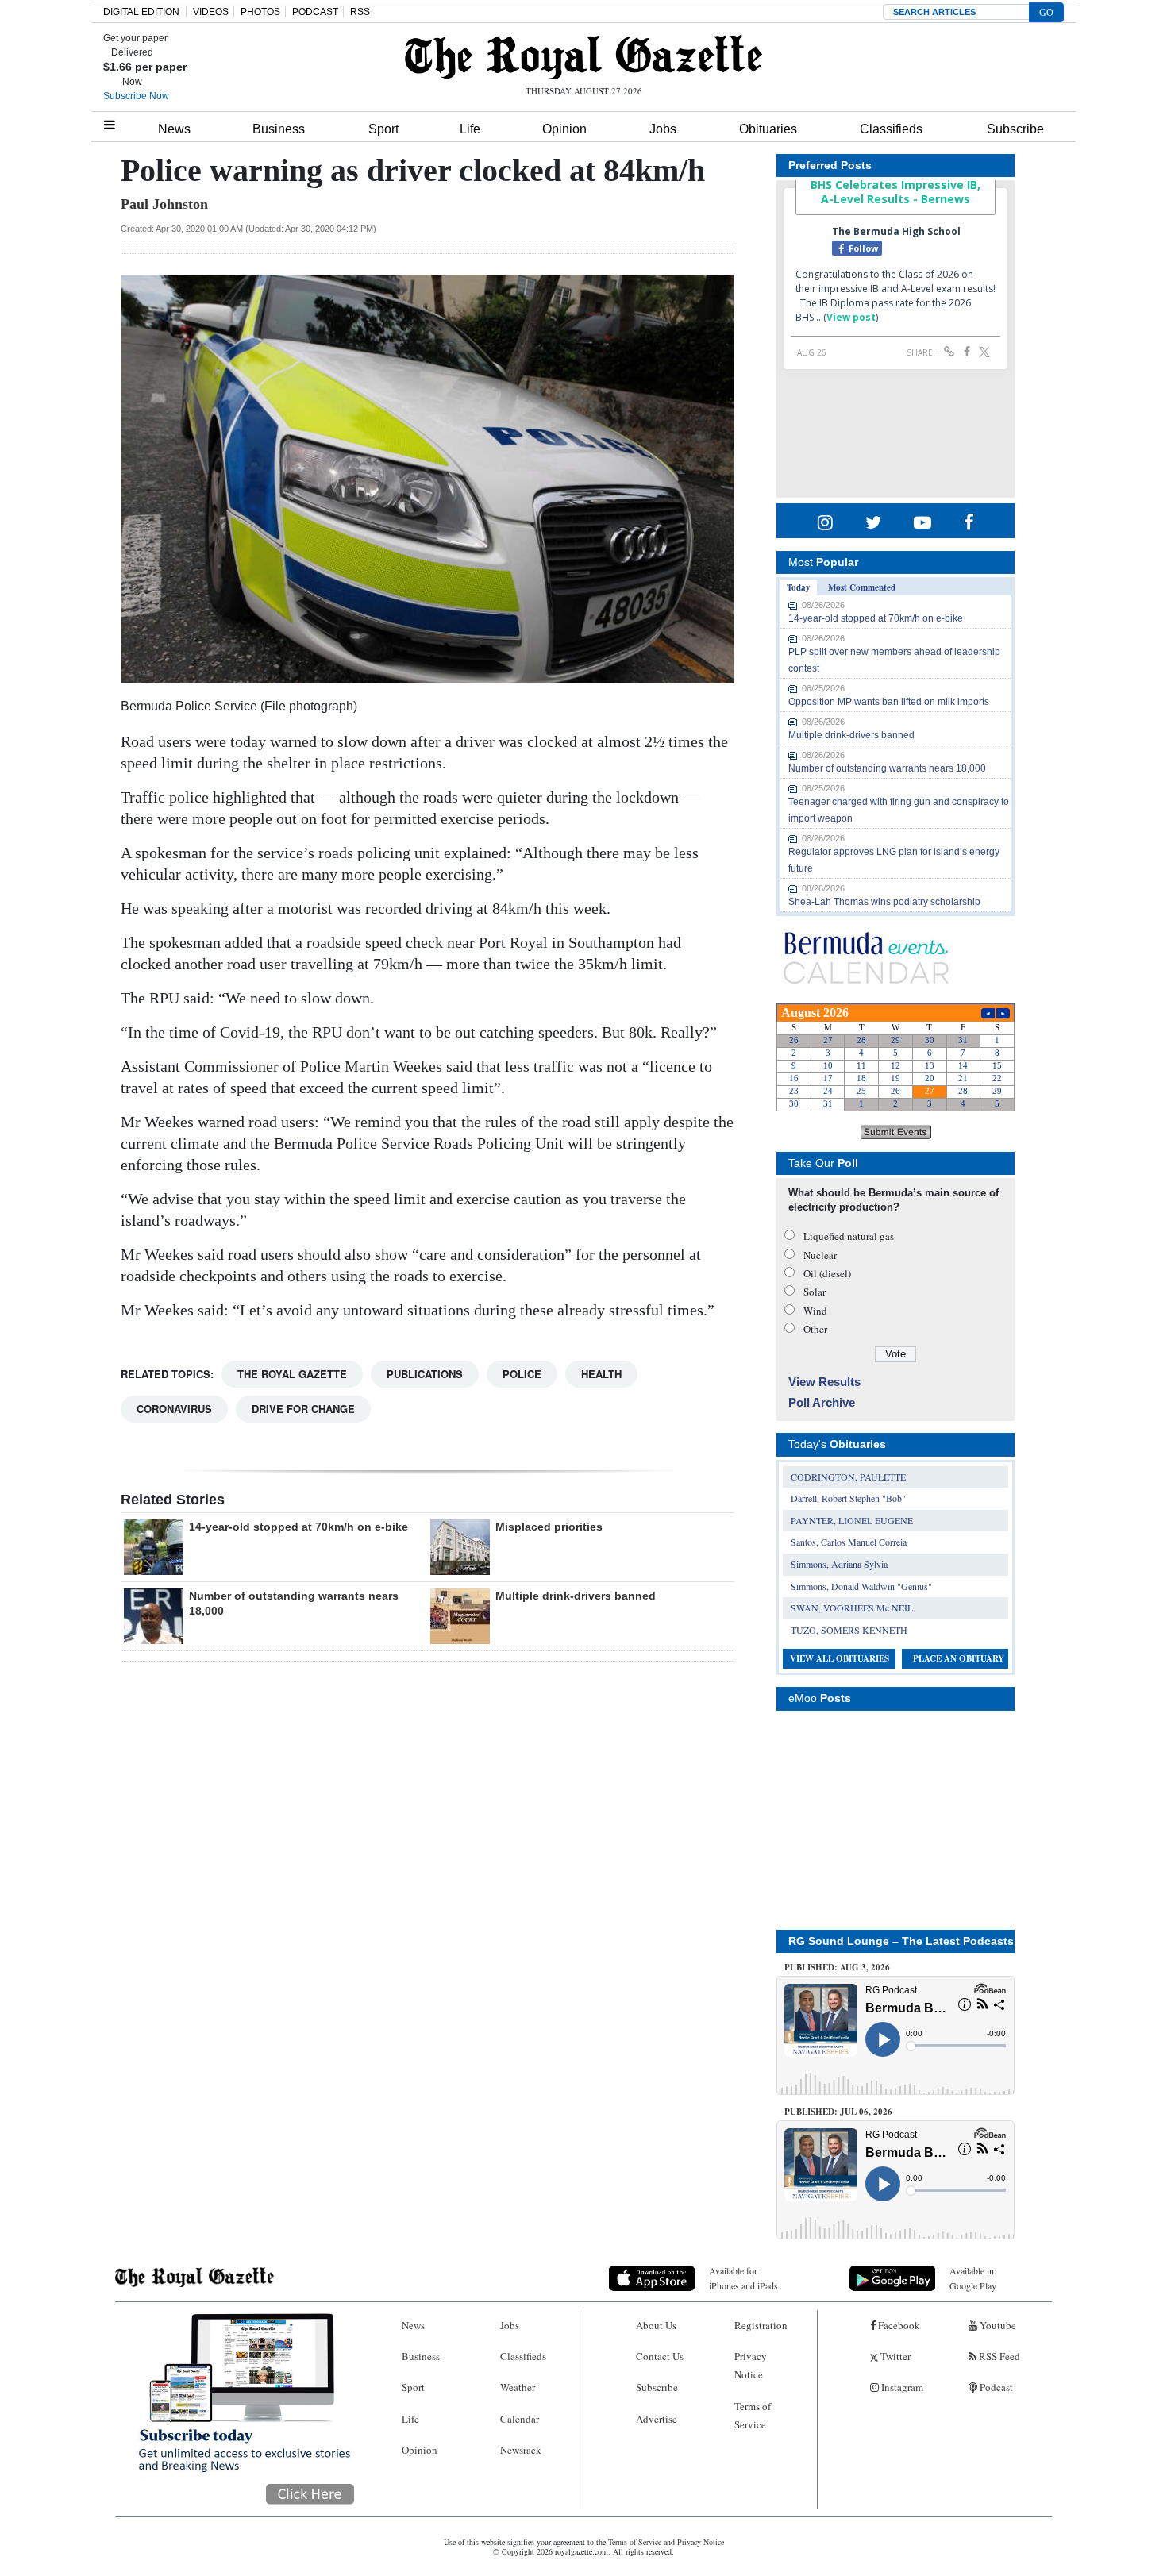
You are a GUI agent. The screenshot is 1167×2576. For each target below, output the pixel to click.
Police (522, 1374)
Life (470, 129)
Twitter (894, 2356)
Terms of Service (753, 2415)
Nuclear (820, 1255)
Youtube (997, 2325)
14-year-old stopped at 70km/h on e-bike (298, 1527)
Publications (425, 1374)
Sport (383, 129)
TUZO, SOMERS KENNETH (849, 1630)
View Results (824, 1382)
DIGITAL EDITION (141, 12)
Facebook (898, 2325)
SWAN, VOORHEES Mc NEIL (852, 1608)
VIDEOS (211, 12)
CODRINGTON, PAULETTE (848, 1477)
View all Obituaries (840, 1658)
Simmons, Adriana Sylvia (839, 1564)
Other (815, 1329)
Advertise (657, 2419)
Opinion (564, 129)
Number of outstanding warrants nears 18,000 (887, 768)
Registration (761, 2325)
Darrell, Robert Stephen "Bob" (848, 1498)
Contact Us (660, 2356)
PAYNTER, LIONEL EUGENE (852, 1520)
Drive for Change (303, 1409)
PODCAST (315, 12)
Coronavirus (174, 1409)
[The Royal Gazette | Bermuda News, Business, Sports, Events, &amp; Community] (583, 57)
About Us (656, 2325)
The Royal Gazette (292, 1374)
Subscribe (1015, 129)
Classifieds (891, 129)
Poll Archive (822, 1402)
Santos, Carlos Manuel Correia (849, 1542)
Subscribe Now (136, 96)
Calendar (520, 2419)
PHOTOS (260, 12)
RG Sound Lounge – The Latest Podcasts (901, 1941)
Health (601, 1374)
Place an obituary (959, 1658)
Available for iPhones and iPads (743, 2278)
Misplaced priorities (549, 1527)
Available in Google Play (973, 2278)
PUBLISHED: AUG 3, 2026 (837, 1967)
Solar (815, 1292)
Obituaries (768, 129)
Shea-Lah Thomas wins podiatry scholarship (884, 902)
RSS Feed (998, 2356)
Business (279, 129)
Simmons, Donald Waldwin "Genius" (861, 1586)
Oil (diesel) (827, 1273)
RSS (360, 12)
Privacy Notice (751, 2365)
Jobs (663, 129)
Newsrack (521, 2450)
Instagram (901, 2387)
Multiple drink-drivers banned (576, 1596)
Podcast (995, 2387)
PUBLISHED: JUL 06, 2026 (838, 2112)
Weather (518, 2387)
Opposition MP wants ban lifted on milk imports (889, 702)
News (174, 129)
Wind (815, 1311)
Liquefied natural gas (849, 1236)
